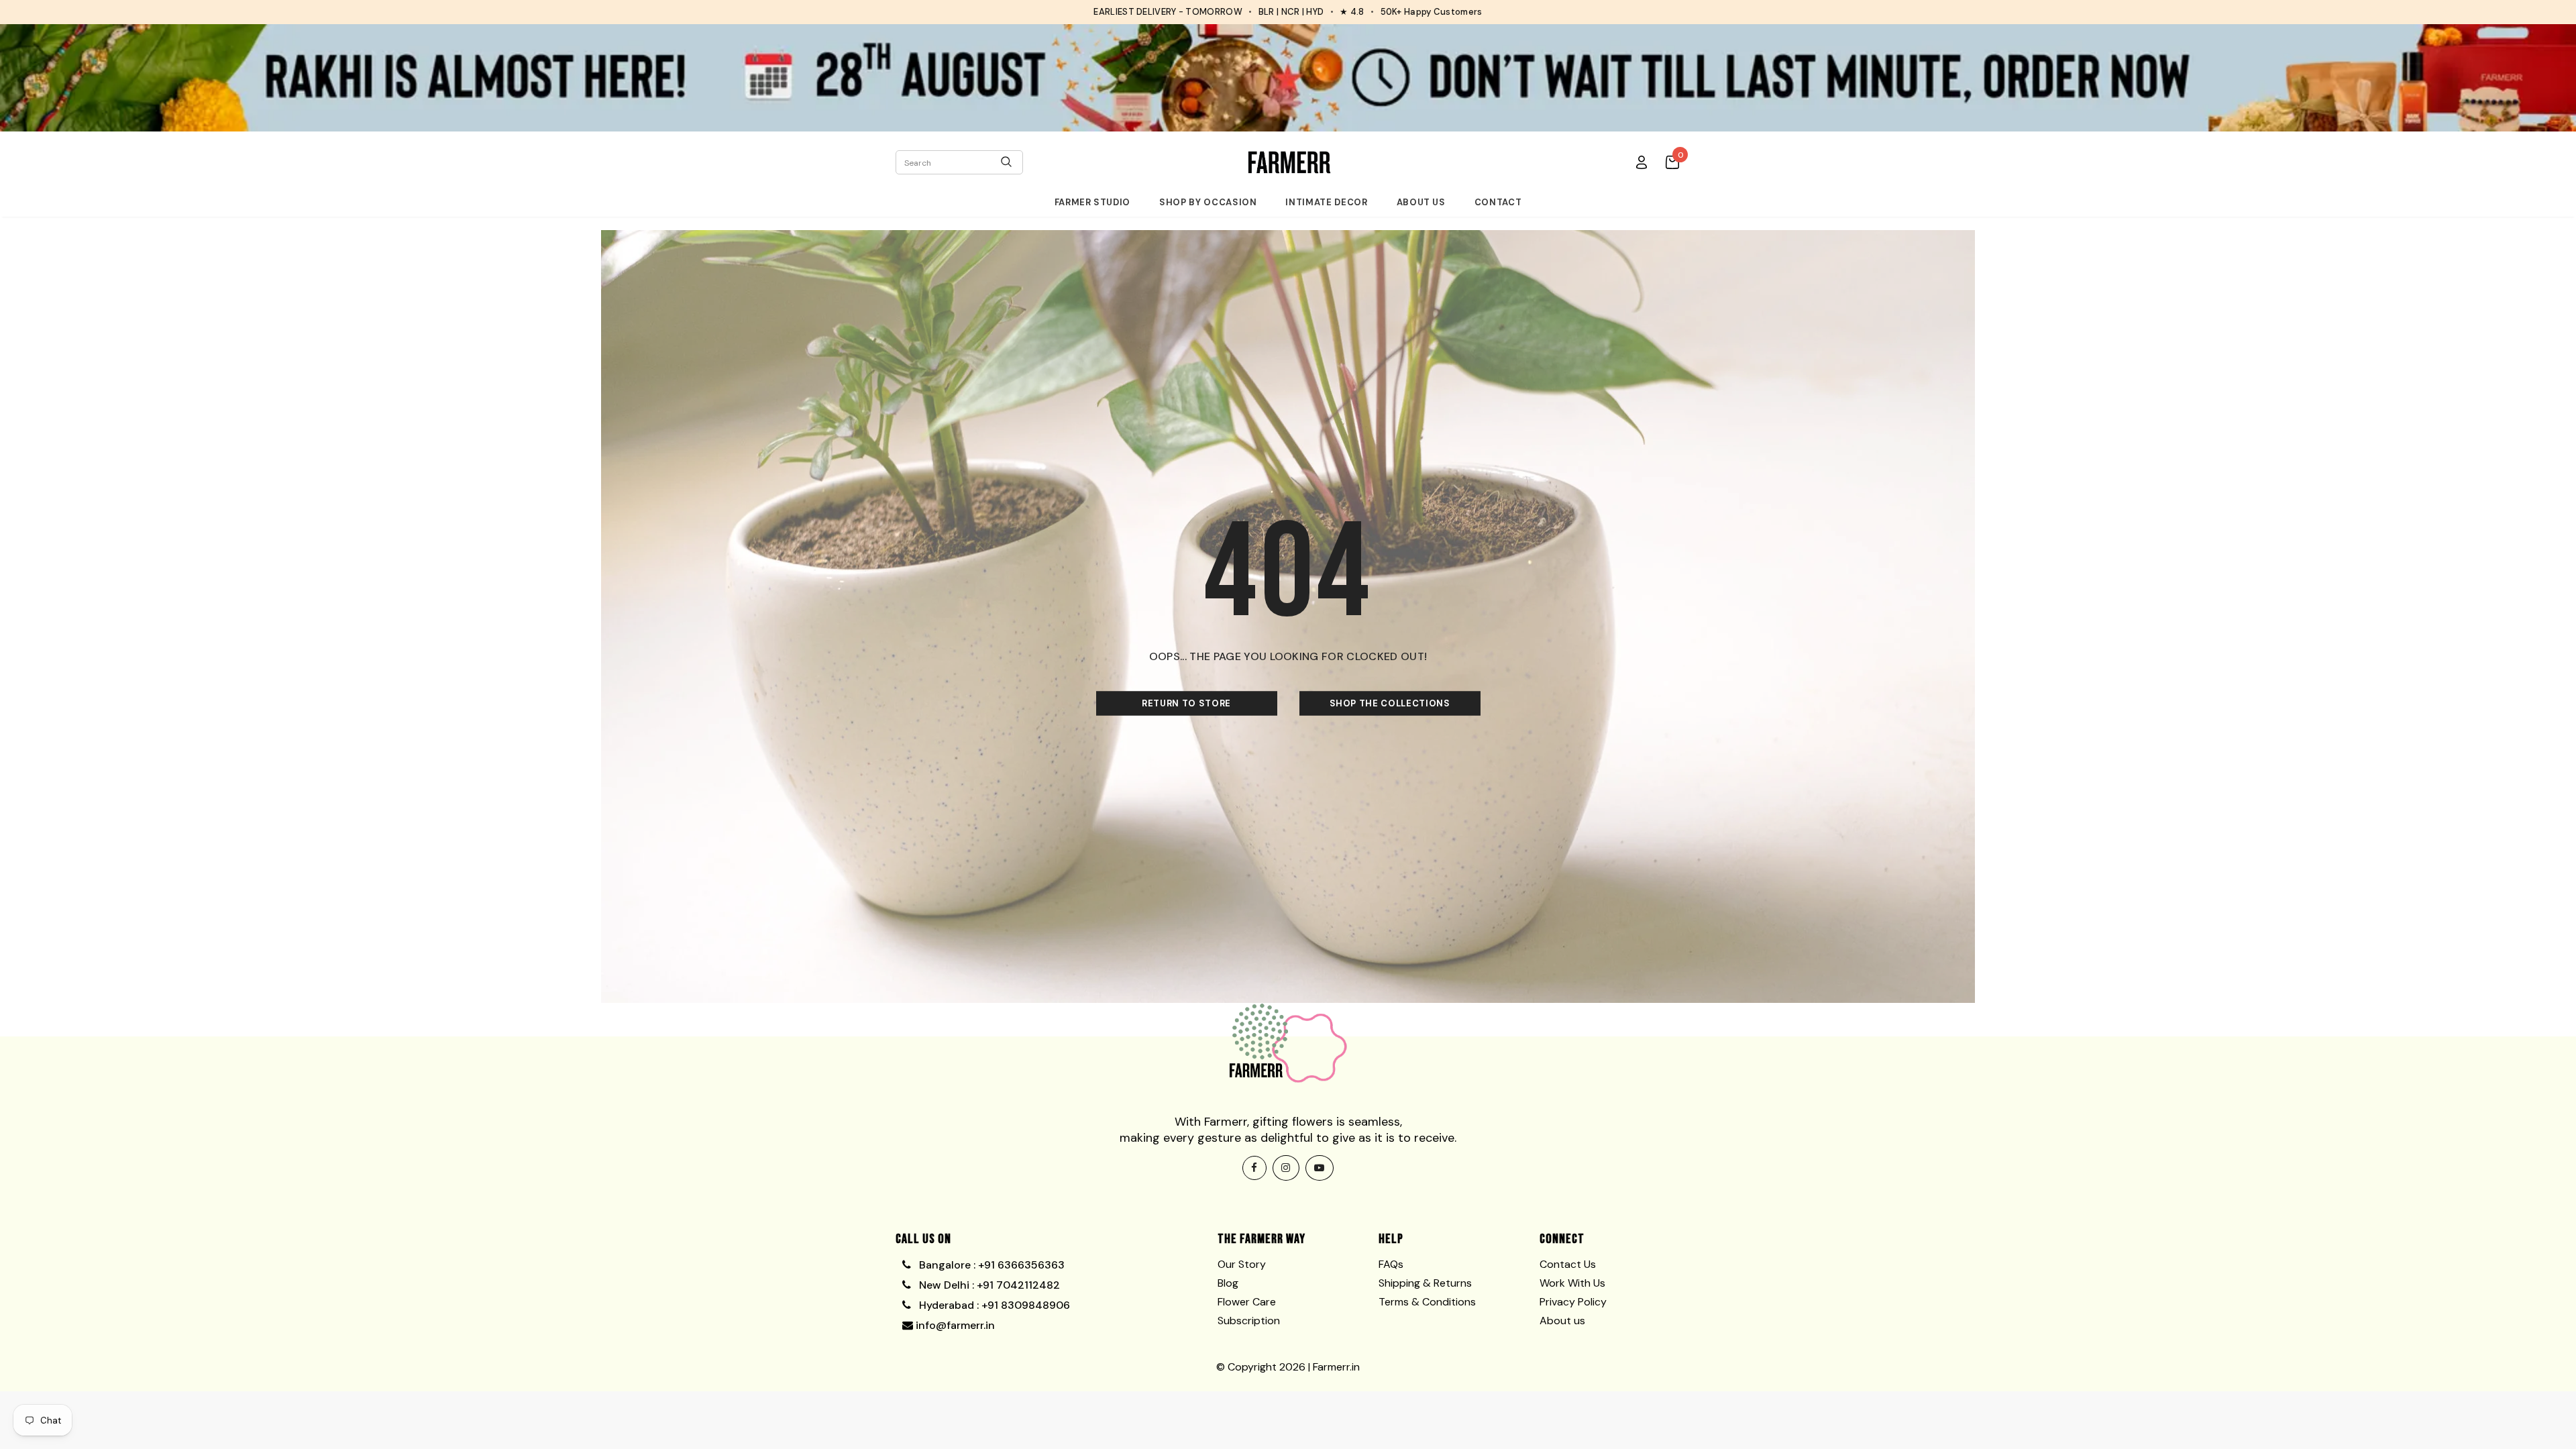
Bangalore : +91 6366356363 (989, 1265)
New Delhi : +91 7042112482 (988, 1285)
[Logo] (1289, 162)
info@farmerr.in (954, 1325)
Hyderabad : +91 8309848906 (993, 1305)
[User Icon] (1642, 162)
